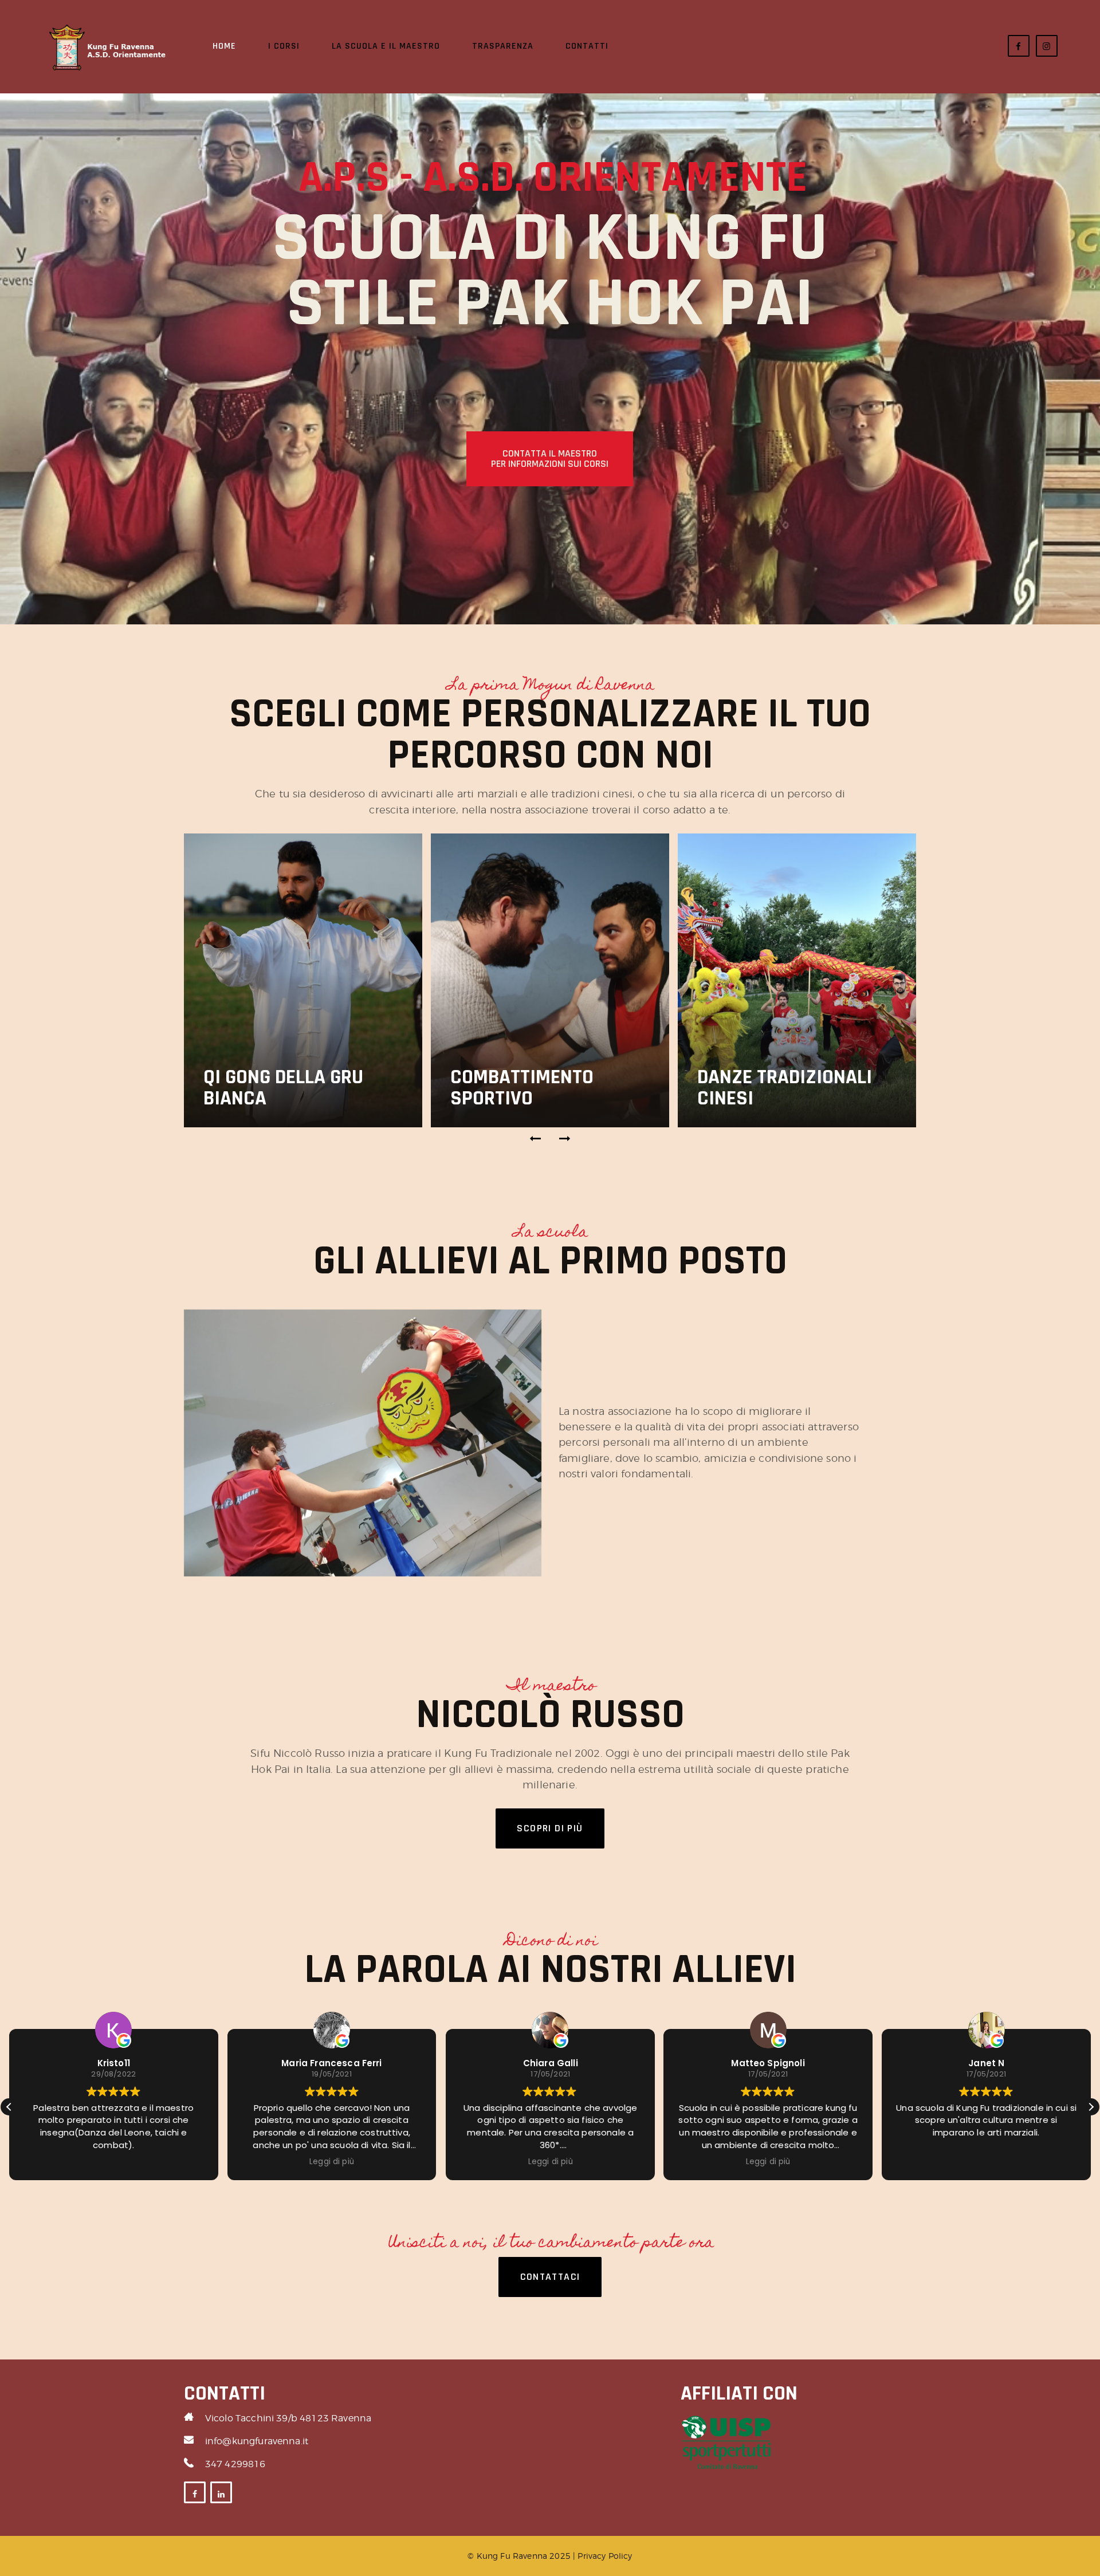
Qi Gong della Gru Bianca (283, 1088)
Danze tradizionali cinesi (785, 1088)
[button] (536, 1139)
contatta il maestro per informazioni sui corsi (550, 459)
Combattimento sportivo (522, 1088)
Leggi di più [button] (235, 2162)
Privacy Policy (605, 2556)
